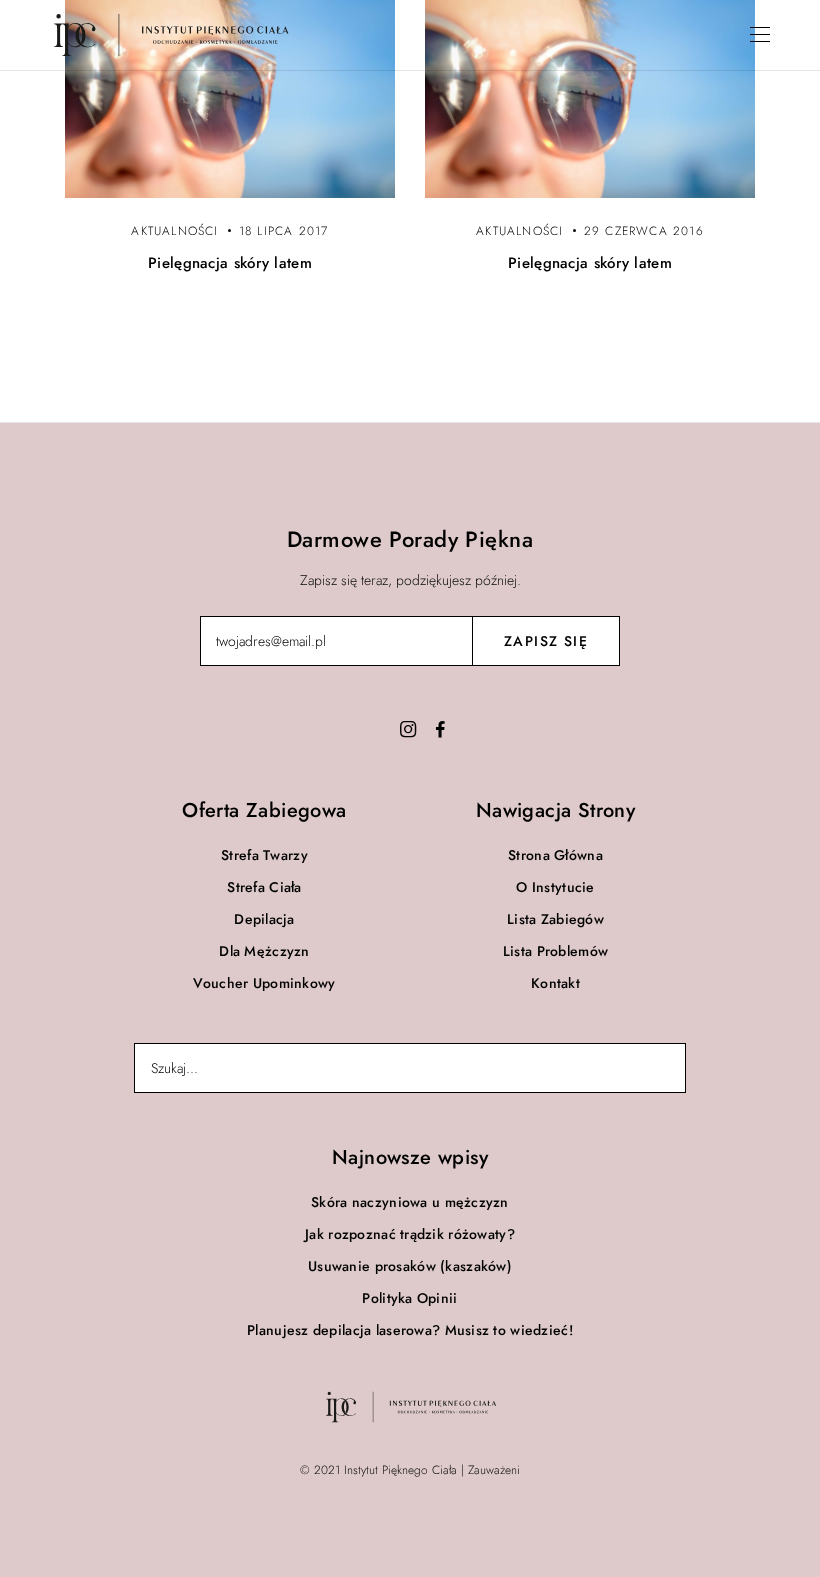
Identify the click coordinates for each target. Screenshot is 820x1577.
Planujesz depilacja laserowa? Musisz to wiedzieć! (410, 1330)
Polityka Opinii (409, 1298)
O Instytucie (555, 887)
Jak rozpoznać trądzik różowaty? (410, 1234)
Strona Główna (555, 855)
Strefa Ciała (264, 887)
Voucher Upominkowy (264, 983)
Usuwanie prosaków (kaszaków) (410, 1266)
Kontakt (555, 983)
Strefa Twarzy (264, 855)
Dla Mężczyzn (264, 951)
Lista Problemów (555, 951)
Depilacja (264, 919)
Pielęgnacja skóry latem (230, 263)
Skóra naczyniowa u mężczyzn (410, 1202)
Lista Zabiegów (555, 919)
